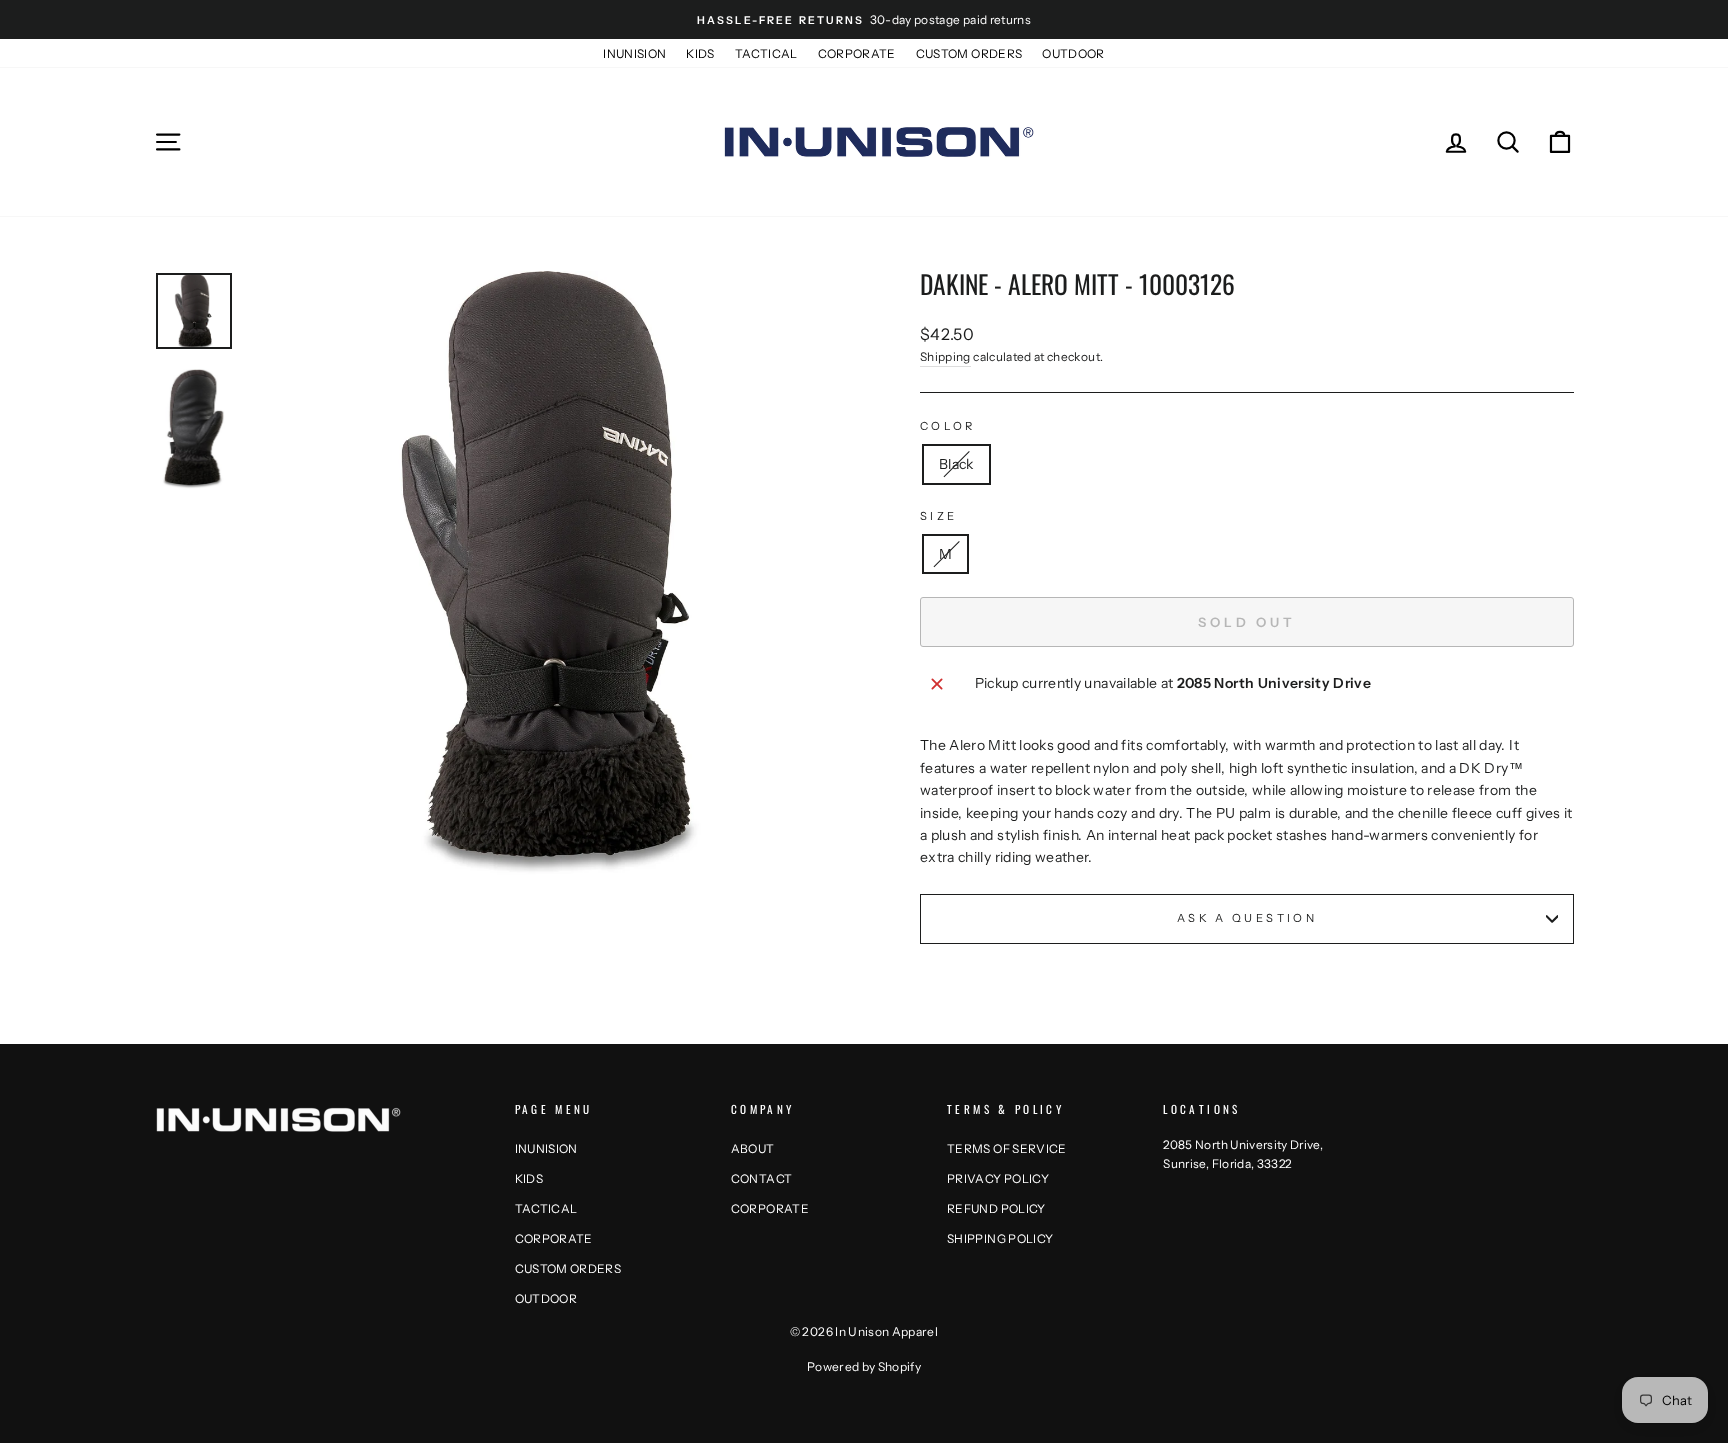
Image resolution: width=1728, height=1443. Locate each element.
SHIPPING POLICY (1000, 1238)
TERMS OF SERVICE (1007, 1148)
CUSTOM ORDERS (969, 53)
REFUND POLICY (996, 1208)
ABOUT (753, 1148)
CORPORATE (857, 53)
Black (956, 464)
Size (938, 516)
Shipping (945, 356)
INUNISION (634, 53)
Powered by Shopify (864, 1366)
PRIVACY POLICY (998, 1178)
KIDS (700, 53)
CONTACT (761, 1178)
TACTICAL (766, 53)
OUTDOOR (1073, 53)
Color (948, 426)
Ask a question (1247, 918)
